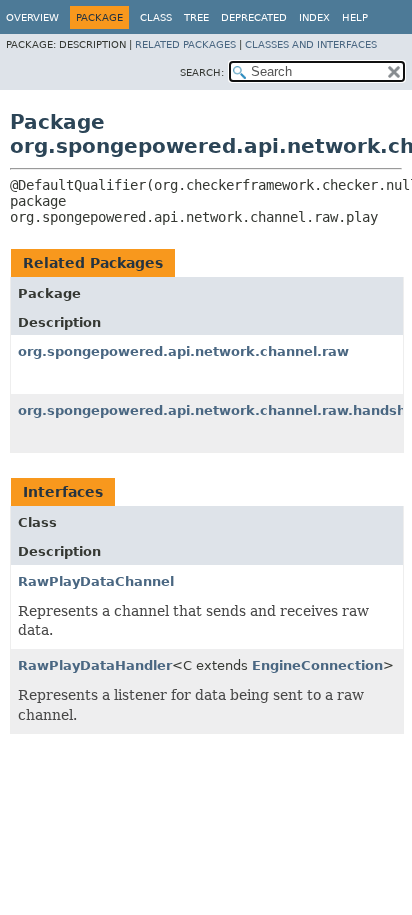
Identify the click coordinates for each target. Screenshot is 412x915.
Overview (32, 17)
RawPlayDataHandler (95, 665)
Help (355, 17)
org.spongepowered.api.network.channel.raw (183, 351)
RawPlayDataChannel (96, 581)
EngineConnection (317, 665)
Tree (196, 17)
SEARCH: (202, 72)
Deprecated (254, 17)
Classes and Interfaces (311, 44)
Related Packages (185, 44)
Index (314, 17)
